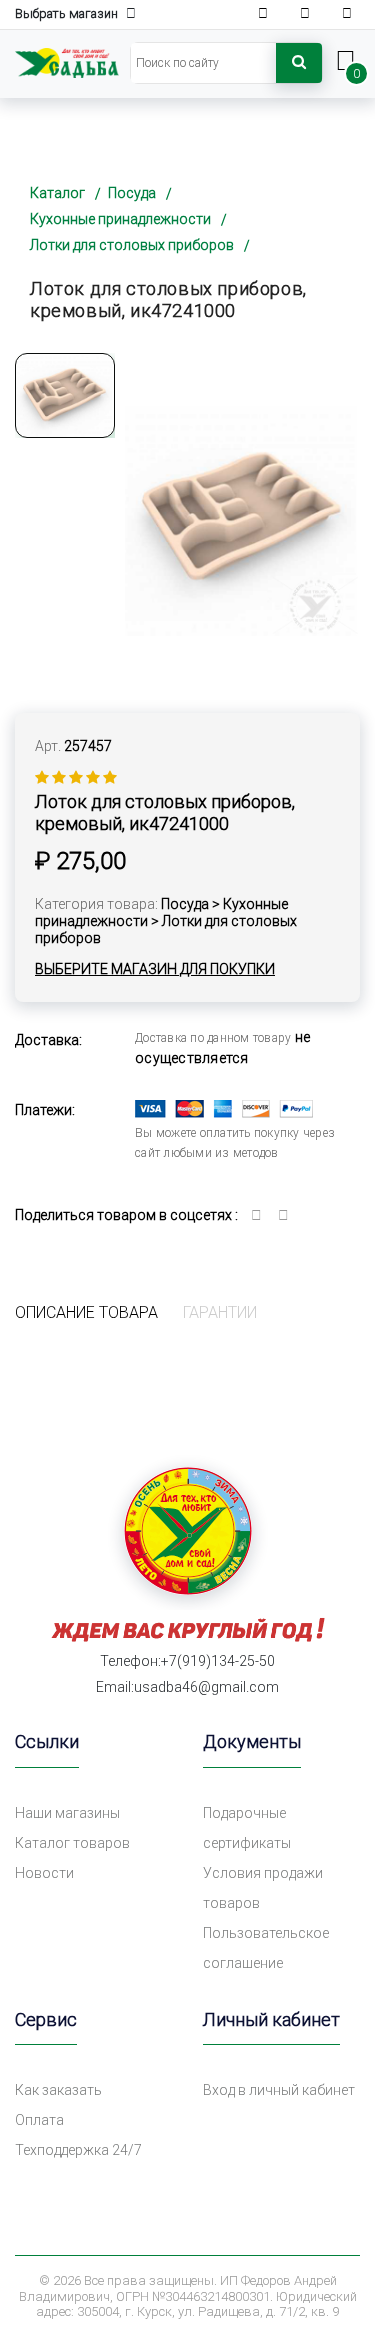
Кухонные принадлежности (120, 219)
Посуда (132, 193)
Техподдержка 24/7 (78, 2150)
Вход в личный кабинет (279, 2090)
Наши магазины (67, 1813)
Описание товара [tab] (86, 1312)
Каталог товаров (72, 1843)
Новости (44, 1873)
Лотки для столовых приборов (132, 245)
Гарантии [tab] (220, 1312)
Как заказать (58, 2090)
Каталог (57, 193)
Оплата (39, 2120)
